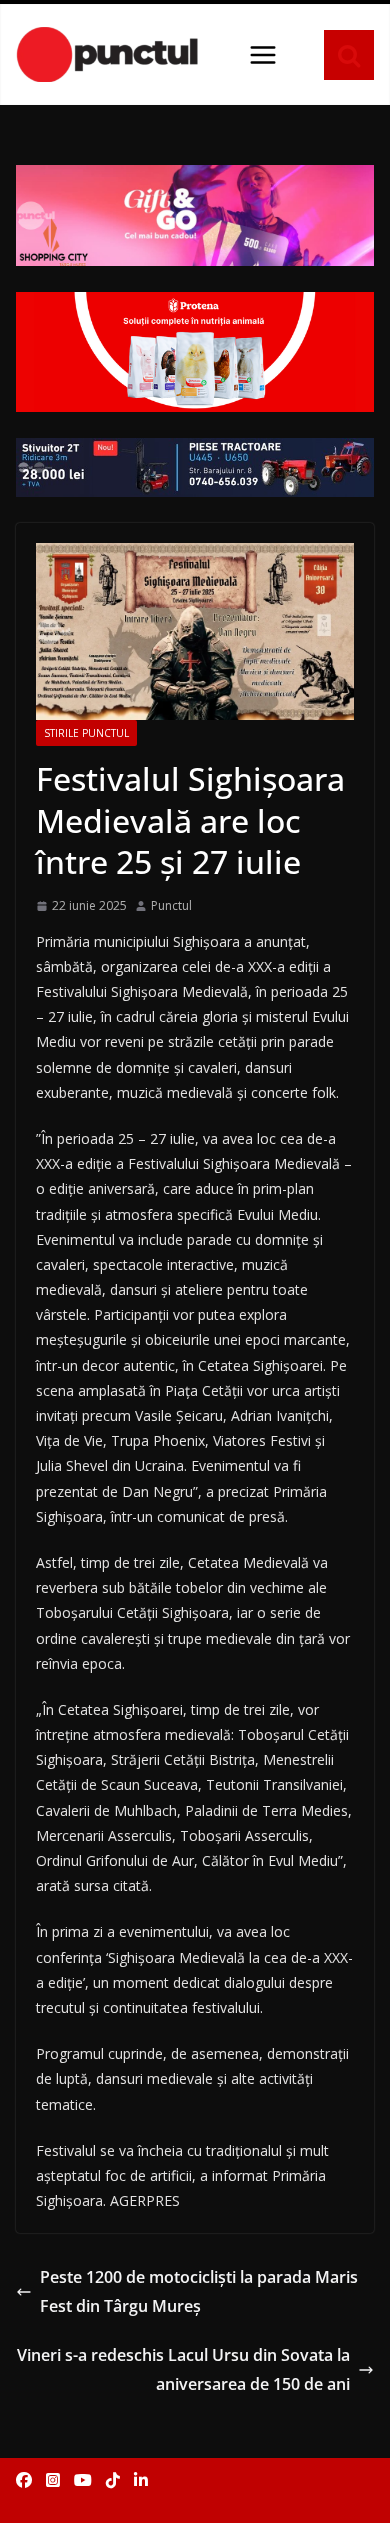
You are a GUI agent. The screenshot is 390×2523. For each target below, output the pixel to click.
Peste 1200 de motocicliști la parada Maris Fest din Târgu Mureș (199, 2291)
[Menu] (263, 55)
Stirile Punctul (86, 733)
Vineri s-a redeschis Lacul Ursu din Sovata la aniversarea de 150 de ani (183, 2369)
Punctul (171, 905)
